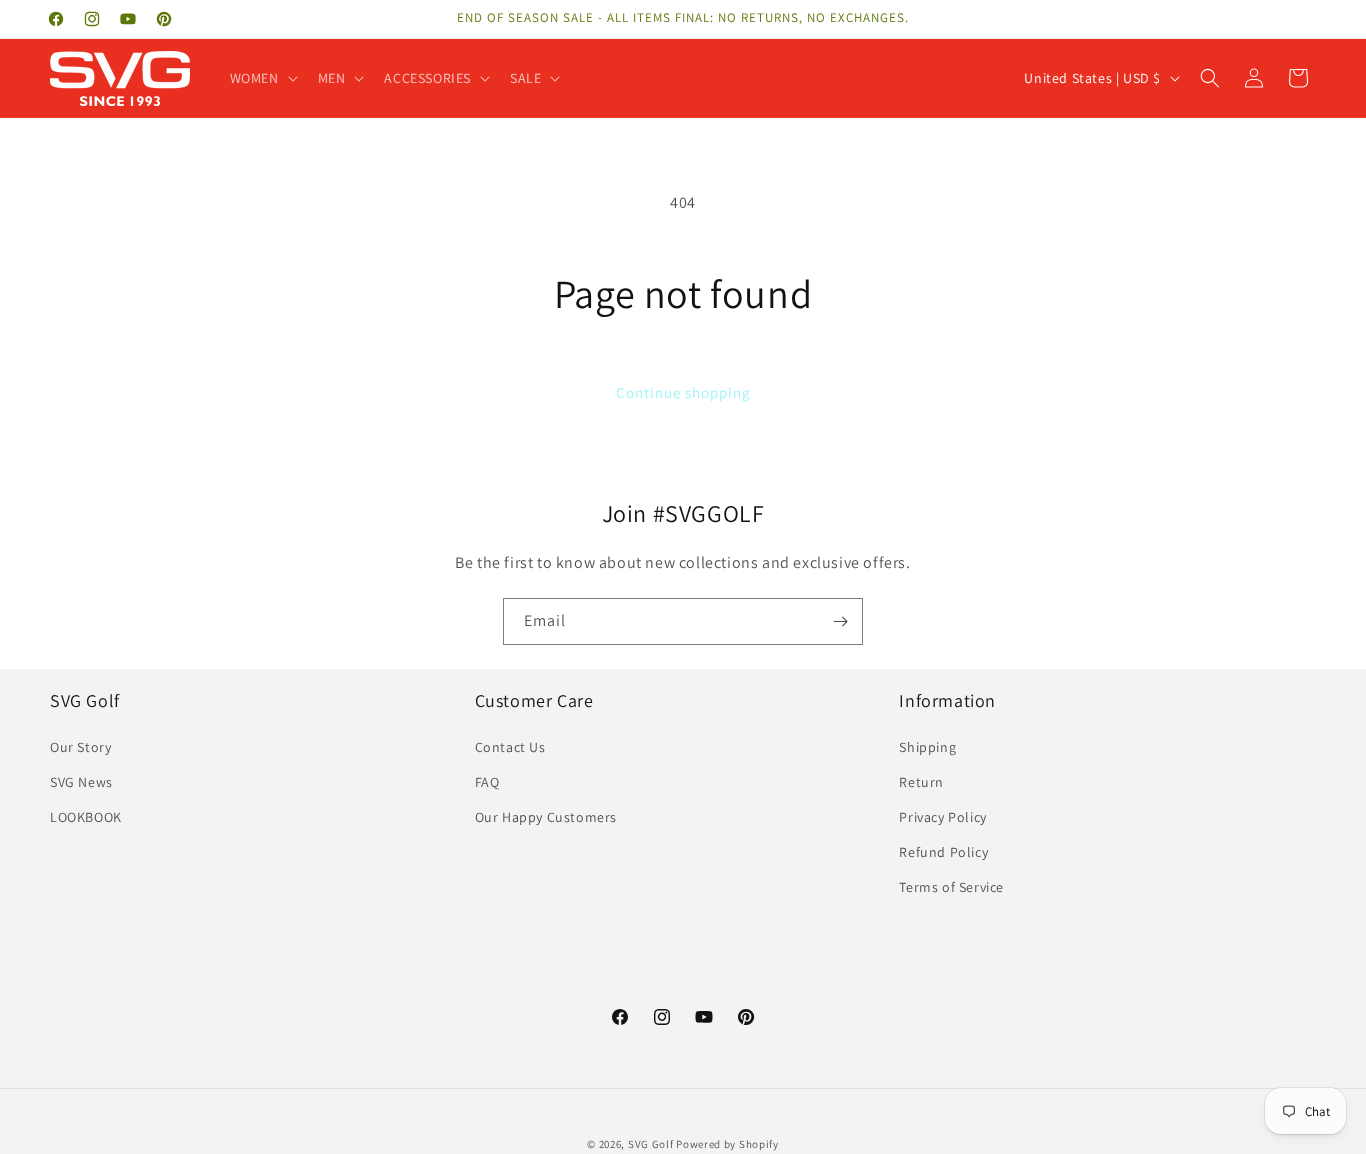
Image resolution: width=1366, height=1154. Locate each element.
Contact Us (510, 747)
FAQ (487, 782)
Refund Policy (943, 852)
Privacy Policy (942, 817)
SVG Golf (651, 1144)
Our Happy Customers (546, 817)
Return (921, 782)
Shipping (927, 747)
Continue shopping (683, 392)
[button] (262, 78)
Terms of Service (951, 887)
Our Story (80, 747)
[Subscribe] (840, 621)
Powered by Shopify (727, 1144)
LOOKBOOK (86, 817)
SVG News (81, 782)
